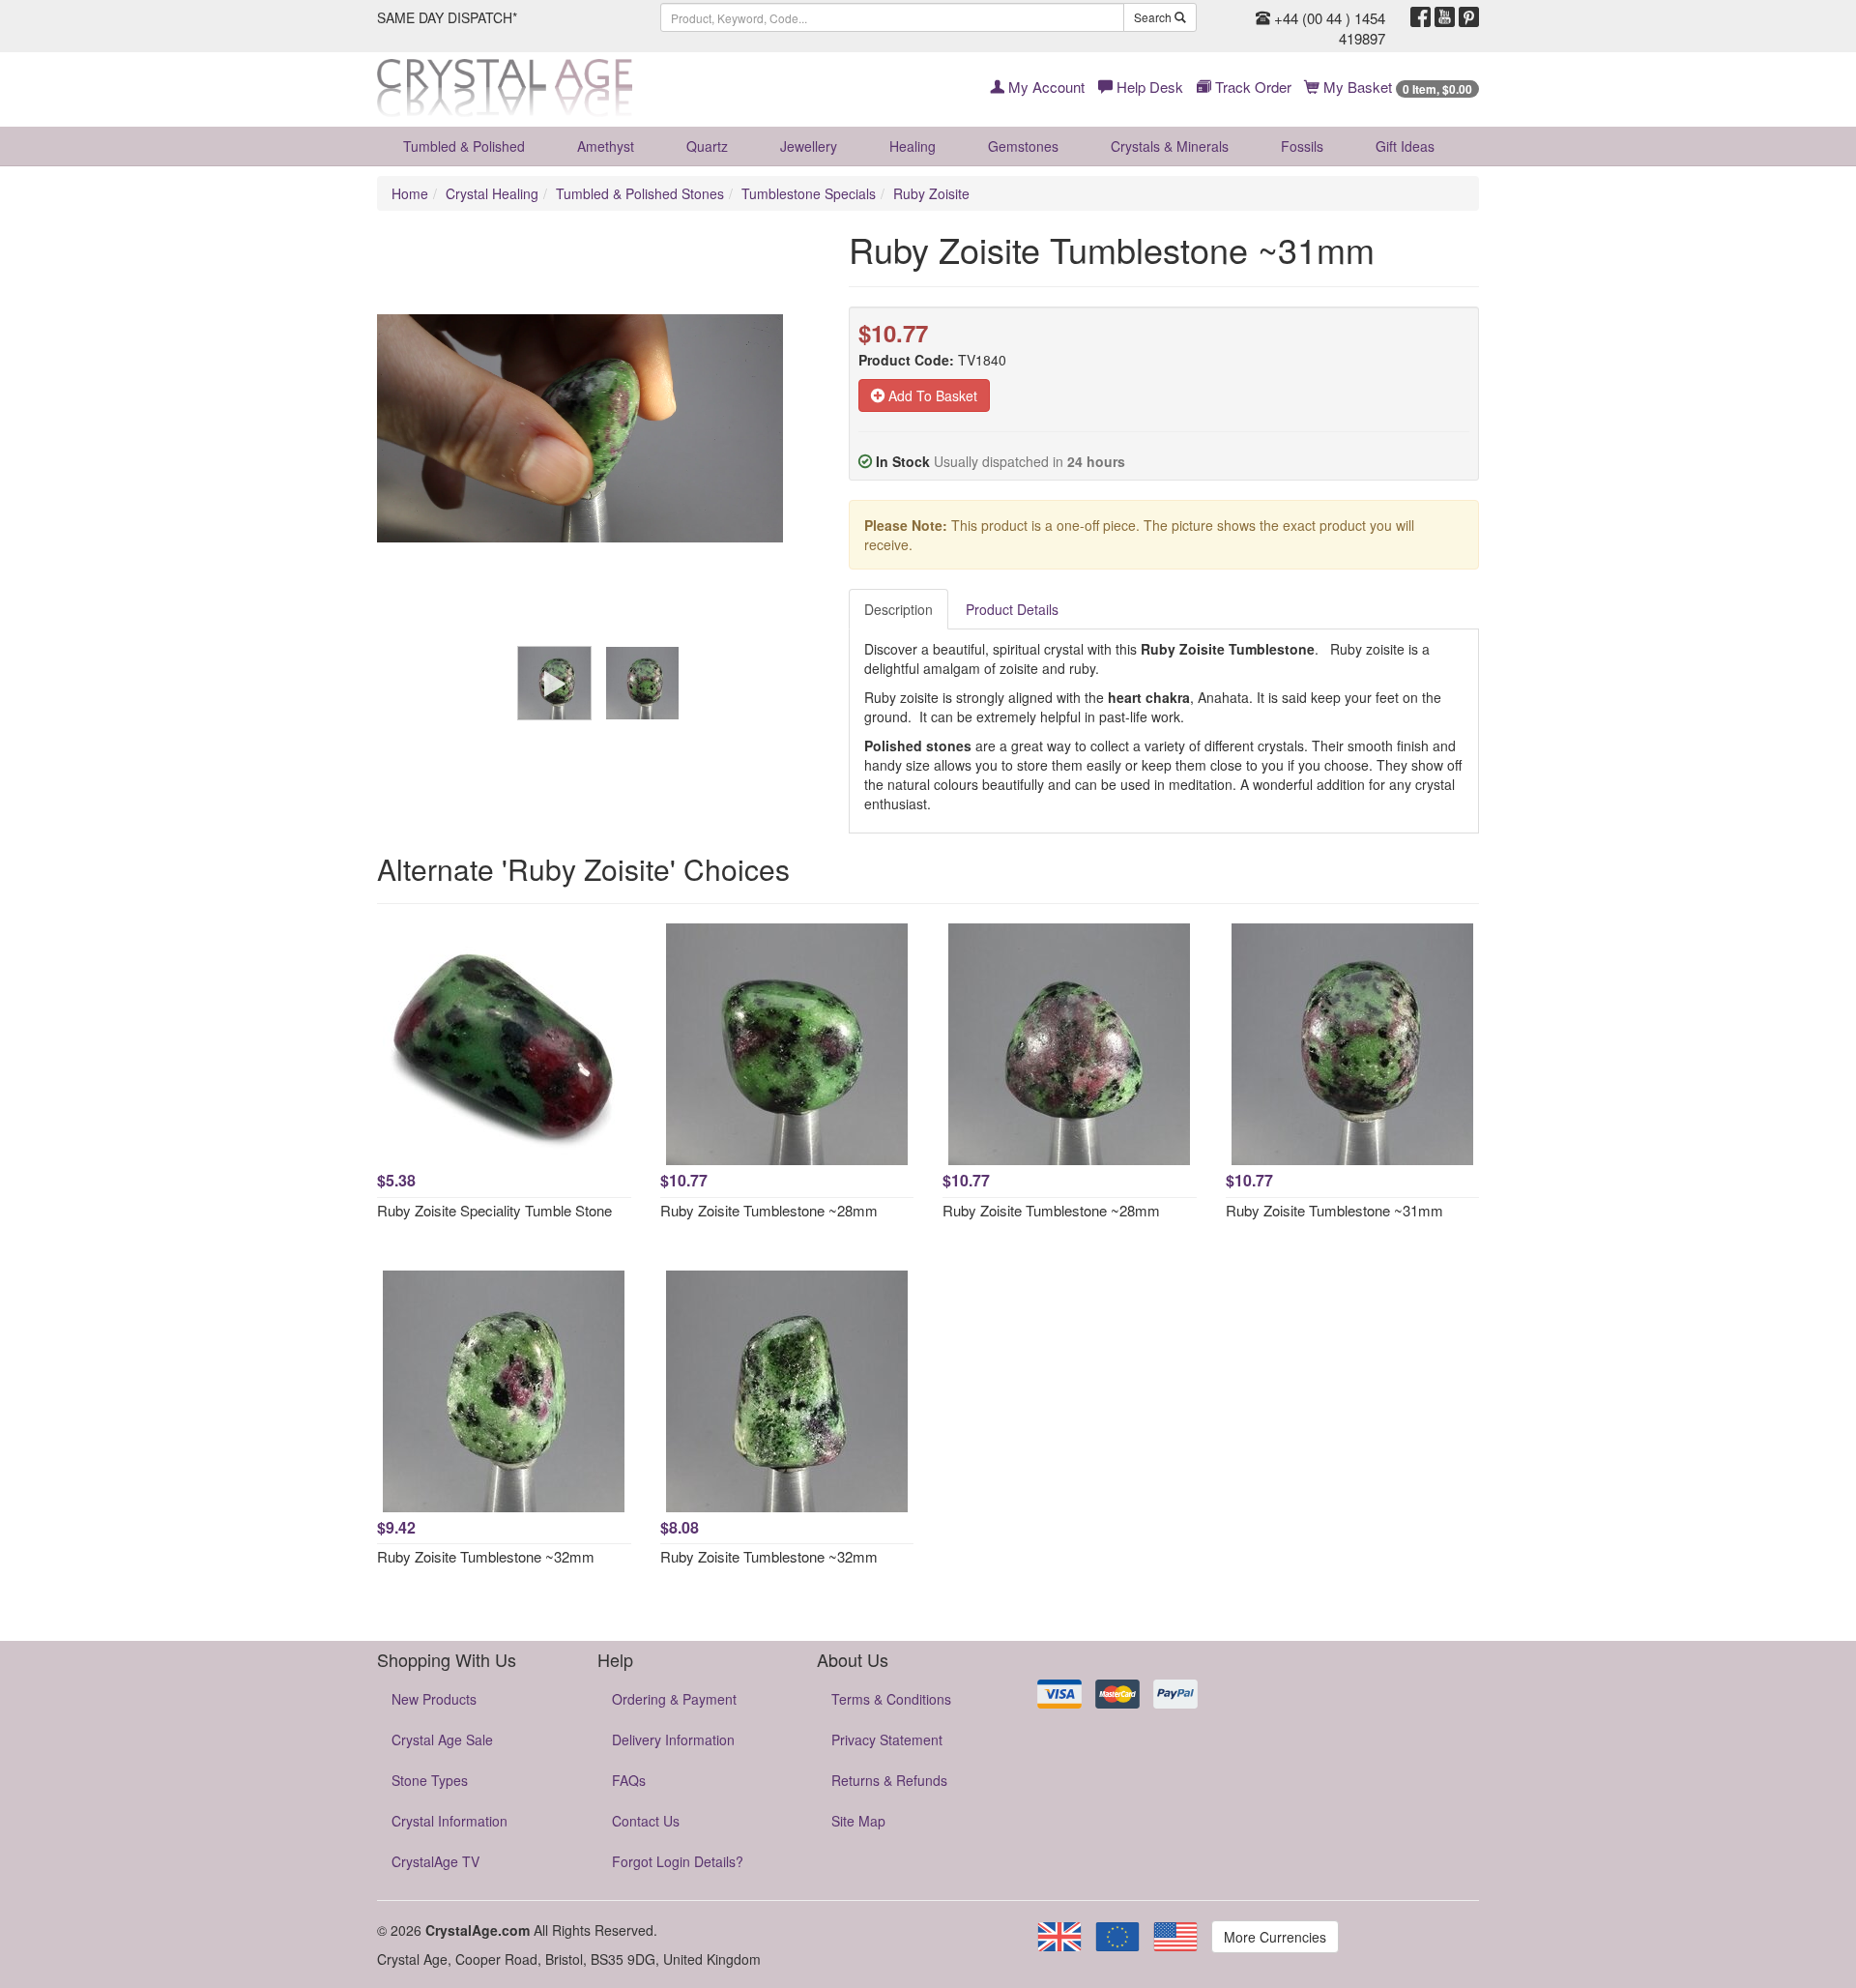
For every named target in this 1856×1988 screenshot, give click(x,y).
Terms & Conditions (891, 1699)
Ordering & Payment (674, 1699)
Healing (913, 146)
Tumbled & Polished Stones (640, 193)
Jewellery (809, 146)
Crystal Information (449, 1821)
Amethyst (606, 146)
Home (410, 193)
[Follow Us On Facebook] (1421, 17)
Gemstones (1023, 146)
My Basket (1396, 87)
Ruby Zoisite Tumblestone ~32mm (486, 1556)
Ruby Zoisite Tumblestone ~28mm (769, 1210)
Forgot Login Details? (678, 1861)
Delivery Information (673, 1739)
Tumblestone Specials (809, 193)
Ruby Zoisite (931, 193)
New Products (434, 1699)
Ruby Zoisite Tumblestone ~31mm (1334, 1210)
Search (1154, 17)
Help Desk (1148, 87)
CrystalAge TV (435, 1861)
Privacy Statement (887, 1739)
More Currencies (1275, 1937)
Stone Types (430, 1780)
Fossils (1302, 146)
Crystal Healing (492, 193)
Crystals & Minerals (1170, 146)
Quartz (707, 146)
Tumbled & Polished (464, 146)
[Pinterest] (1469, 17)
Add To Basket (931, 395)
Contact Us (646, 1821)
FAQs (629, 1780)
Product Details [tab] (1012, 609)
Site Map (858, 1821)
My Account (1044, 87)
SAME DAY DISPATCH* (447, 17)
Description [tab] (899, 609)
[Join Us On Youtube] (1445, 17)
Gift (1405, 146)
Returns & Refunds (889, 1780)
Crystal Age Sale (442, 1739)
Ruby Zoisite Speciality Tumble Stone (494, 1210)
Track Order (1251, 87)
